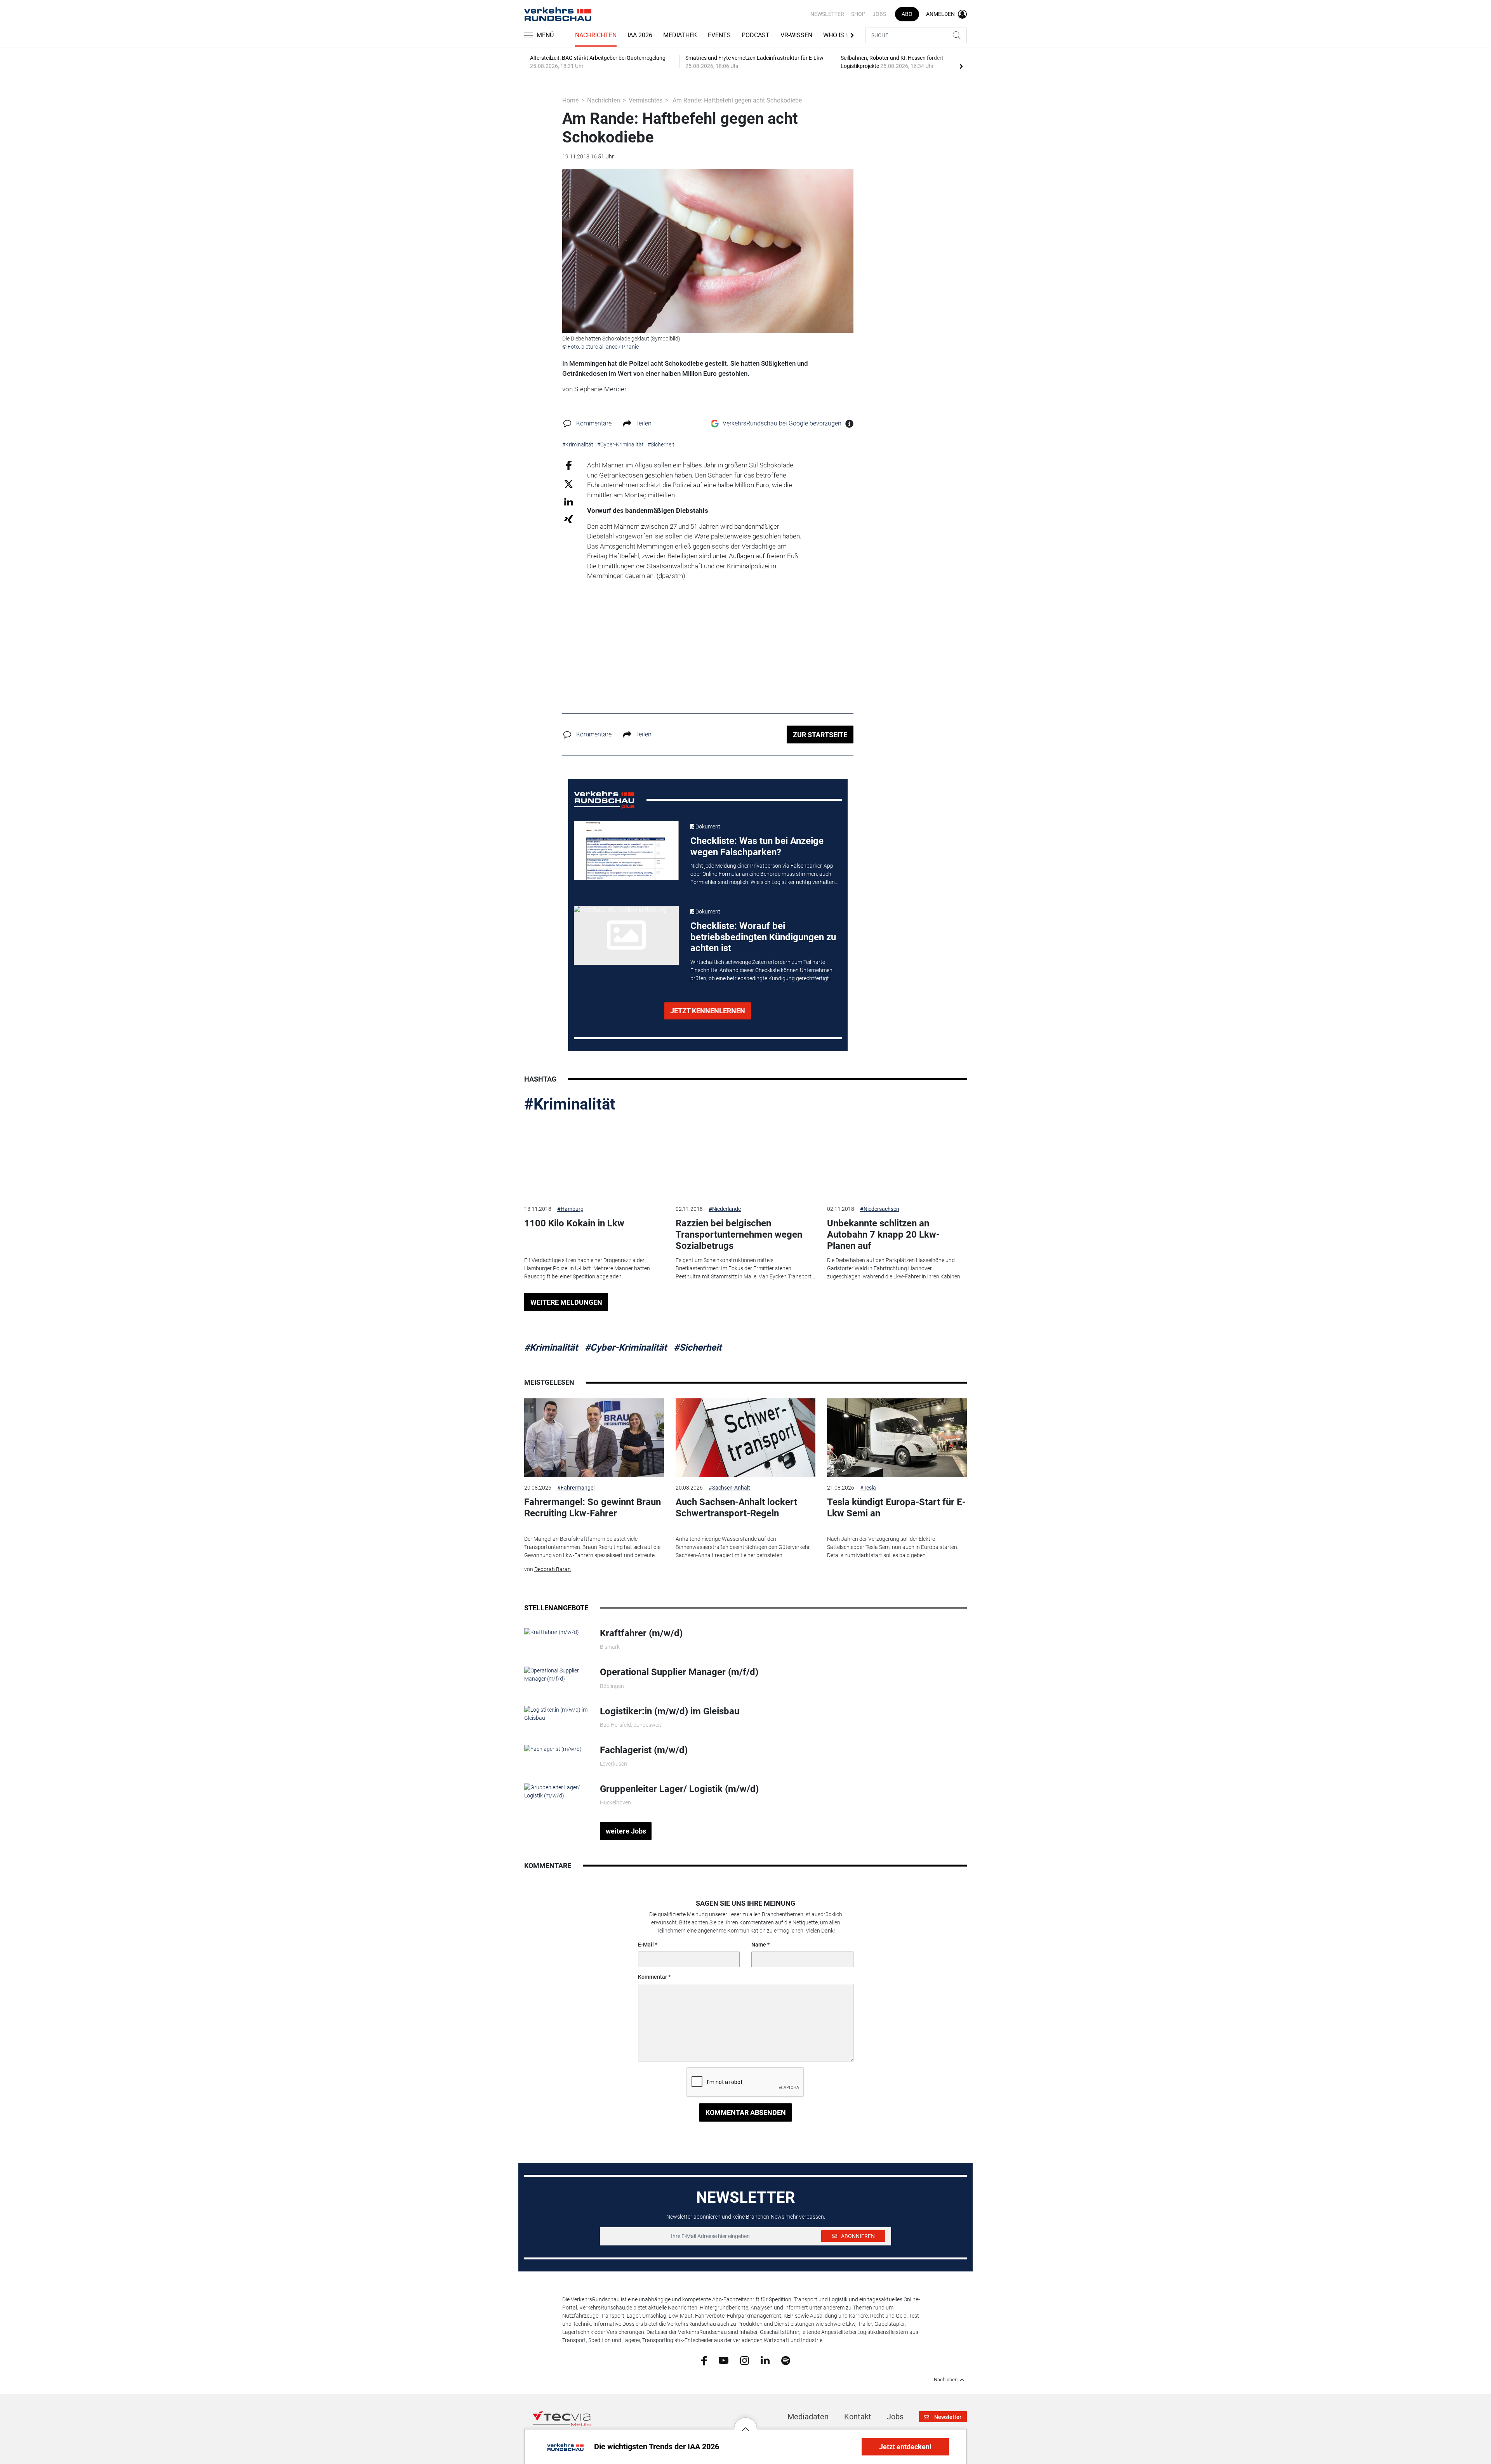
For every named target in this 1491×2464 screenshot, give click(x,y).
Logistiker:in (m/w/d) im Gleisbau (670, 1711)
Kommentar (653, 1977)
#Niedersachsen (880, 1209)
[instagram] (745, 2360)
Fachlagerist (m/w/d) (644, 1750)
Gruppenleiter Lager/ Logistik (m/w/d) (679, 1789)
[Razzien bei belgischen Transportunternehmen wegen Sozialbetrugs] (745, 1159)
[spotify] (786, 2360)
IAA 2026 (640, 35)
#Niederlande (725, 1209)
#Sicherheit (698, 1347)
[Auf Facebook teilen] (569, 465)
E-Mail (646, 1945)
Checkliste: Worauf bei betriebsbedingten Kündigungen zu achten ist (763, 937)
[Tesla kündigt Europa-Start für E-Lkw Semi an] (897, 1438)
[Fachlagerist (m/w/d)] (553, 1749)
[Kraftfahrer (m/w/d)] (552, 1632)
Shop (858, 14)
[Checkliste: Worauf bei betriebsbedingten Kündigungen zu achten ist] (626, 935)
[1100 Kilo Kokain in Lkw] (594, 1159)
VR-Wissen (796, 35)
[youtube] (724, 2360)
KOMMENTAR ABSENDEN (746, 2112)
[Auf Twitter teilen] (569, 484)
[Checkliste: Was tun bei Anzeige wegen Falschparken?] (626, 850)
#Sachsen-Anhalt (729, 1488)
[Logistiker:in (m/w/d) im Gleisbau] (556, 1713)
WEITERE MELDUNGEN (566, 1302)
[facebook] (704, 2360)
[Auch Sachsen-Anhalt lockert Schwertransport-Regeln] (745, 1438)
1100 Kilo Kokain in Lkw (574, 1223)
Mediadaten (808, 2417)
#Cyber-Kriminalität (626, 1347)
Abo (907, 14)
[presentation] (961, 66)
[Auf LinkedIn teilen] (569, 501)
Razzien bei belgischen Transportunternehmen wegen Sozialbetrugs (739, 1235)
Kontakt (858, 2417)
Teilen (643, 423)
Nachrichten (596, 35)
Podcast (756, 35)
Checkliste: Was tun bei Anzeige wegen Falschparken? (757, 847)
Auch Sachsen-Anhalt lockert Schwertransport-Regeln (736, 1508)
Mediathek (680, 35)
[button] (745, 2423)
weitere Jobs (626, 1831)
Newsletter (827, 14)
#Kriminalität (570, 1104)
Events (719, 35)
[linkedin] (765, 2360)
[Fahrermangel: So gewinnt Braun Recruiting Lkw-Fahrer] (594, 1438)
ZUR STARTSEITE (820, 735)
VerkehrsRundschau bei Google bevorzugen (782, 423)
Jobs (879, 14)
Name (759, 1945)
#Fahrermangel (576, 1488)
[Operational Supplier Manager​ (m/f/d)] (556, 1674)
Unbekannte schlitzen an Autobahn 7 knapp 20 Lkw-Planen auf (883, 1235)
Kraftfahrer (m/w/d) (641, 1633)
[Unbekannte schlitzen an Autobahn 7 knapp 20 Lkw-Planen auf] (897, 1159)
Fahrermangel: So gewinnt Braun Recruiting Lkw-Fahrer (593, 1508)
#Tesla (868, 1488)
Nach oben (946, 2380)
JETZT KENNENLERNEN (708, 1011)
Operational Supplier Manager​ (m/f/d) (679, 1672)
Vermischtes (646, 100)
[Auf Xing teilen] (569, 519)
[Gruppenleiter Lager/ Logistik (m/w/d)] (556, 1791)
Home (570, 100)
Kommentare (594, 423)
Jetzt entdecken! (905, 2447)
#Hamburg (570, 1209)
